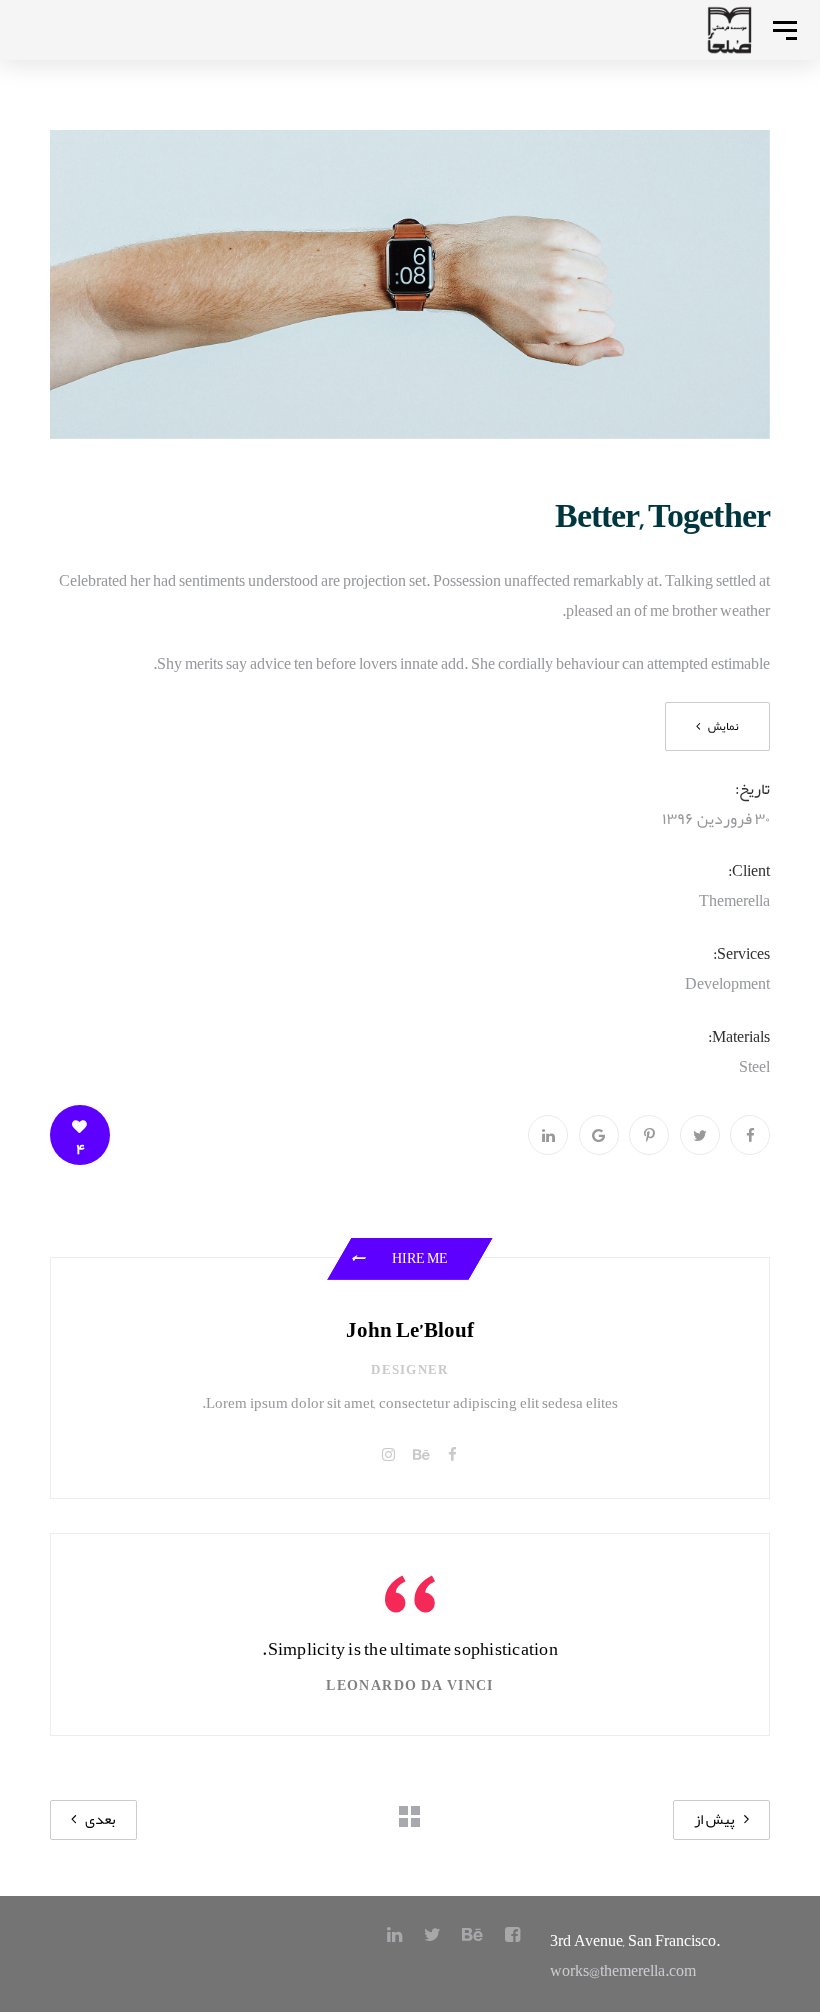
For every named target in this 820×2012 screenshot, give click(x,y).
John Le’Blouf (410, 1330)
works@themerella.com (623, 1971)
